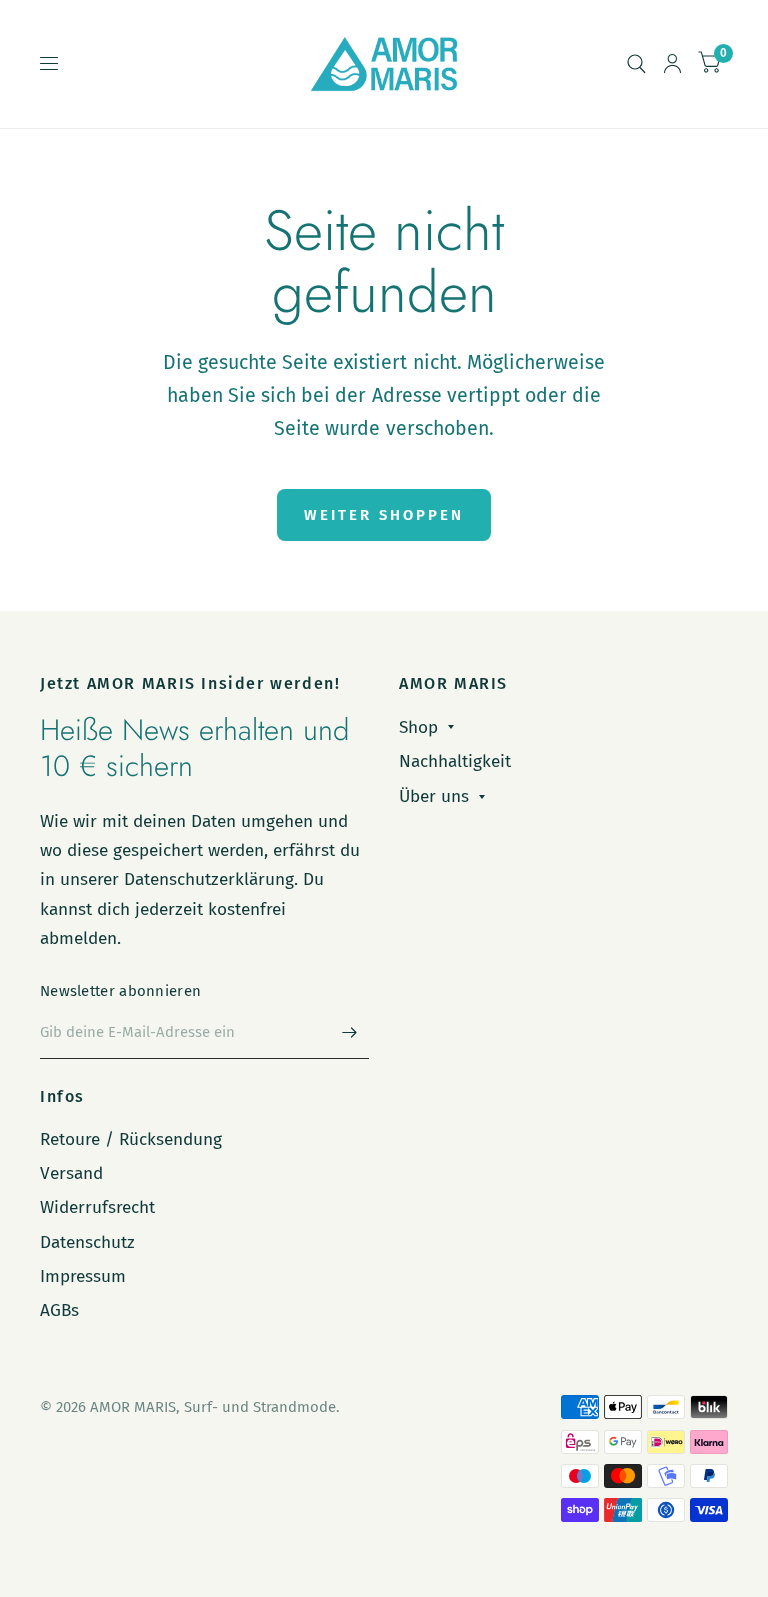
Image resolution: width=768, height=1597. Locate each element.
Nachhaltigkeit (455, 761)
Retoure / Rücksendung (131, 1139)
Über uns (434, 796)
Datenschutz (87, 1242)
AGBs (59, 1310)
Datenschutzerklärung (209, 879)
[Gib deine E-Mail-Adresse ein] (349, 1033)
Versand (71, 1173)
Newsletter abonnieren (120, 991)
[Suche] (636, 64)
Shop (418, 727)
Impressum (83, 1276)
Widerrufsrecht (97, 1207)
